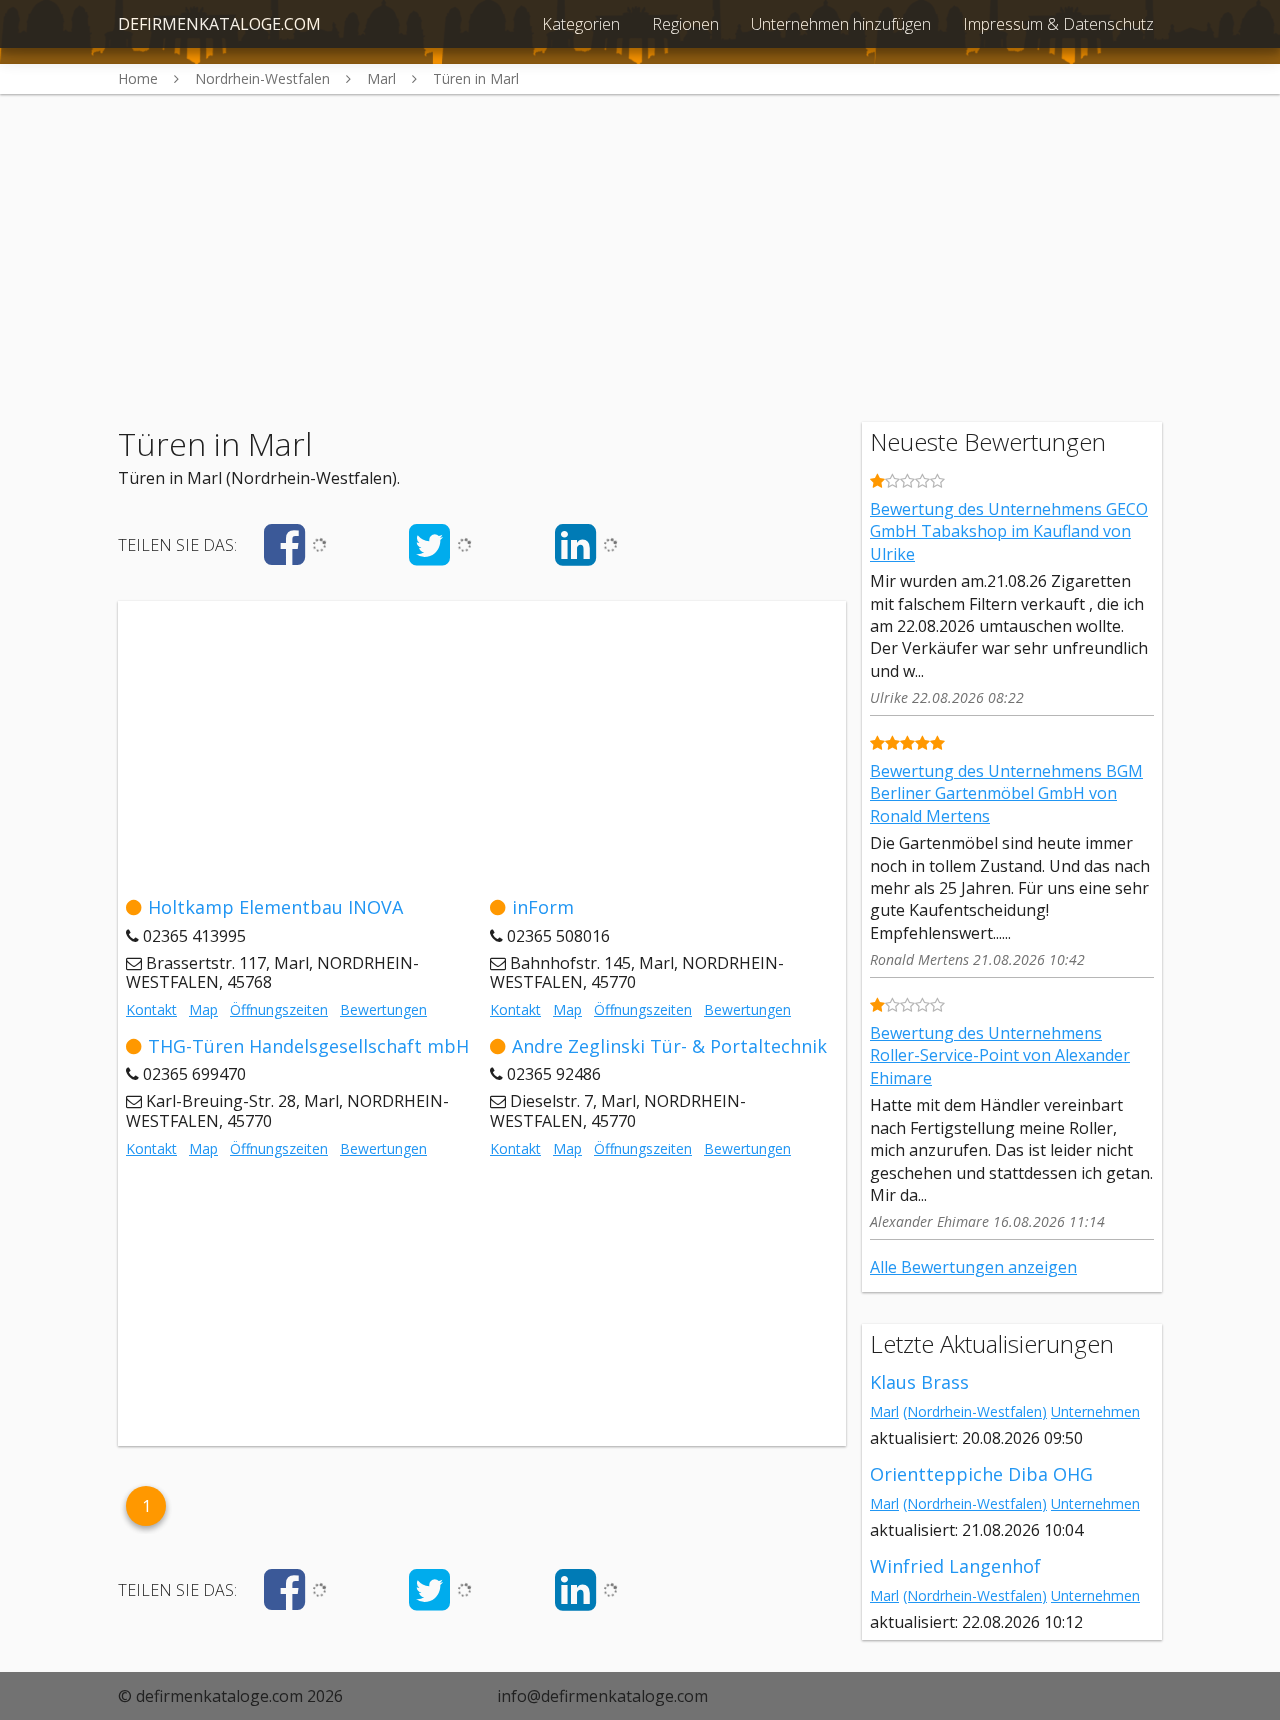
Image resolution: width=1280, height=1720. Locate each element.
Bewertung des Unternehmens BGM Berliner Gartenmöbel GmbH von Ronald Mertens (1006, 793)
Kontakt (151, 1009)
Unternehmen (1095, 1411)
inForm (543, 907)
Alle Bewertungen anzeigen (973, 1267)
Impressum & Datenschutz (1058, 24)
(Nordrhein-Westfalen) (975, 1411)
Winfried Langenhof (955, 1566)
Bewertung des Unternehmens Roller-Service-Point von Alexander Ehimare (1000, 1055)
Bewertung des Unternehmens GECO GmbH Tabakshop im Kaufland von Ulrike (1009, 531)
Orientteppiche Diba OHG (981, 1474)
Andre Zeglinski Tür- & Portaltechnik (669, 1046)
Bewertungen (383, 1009)
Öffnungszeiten (279, 1009)
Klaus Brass (919, 1382)
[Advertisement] (640, 234)
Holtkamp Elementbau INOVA (275, 907)
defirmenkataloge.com (219, 24)
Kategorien (581, 24)
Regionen (685, 24)
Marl (884, 1411)
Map (203, 1009)
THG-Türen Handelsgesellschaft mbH (308, 1046)
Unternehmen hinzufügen (841, 24)
